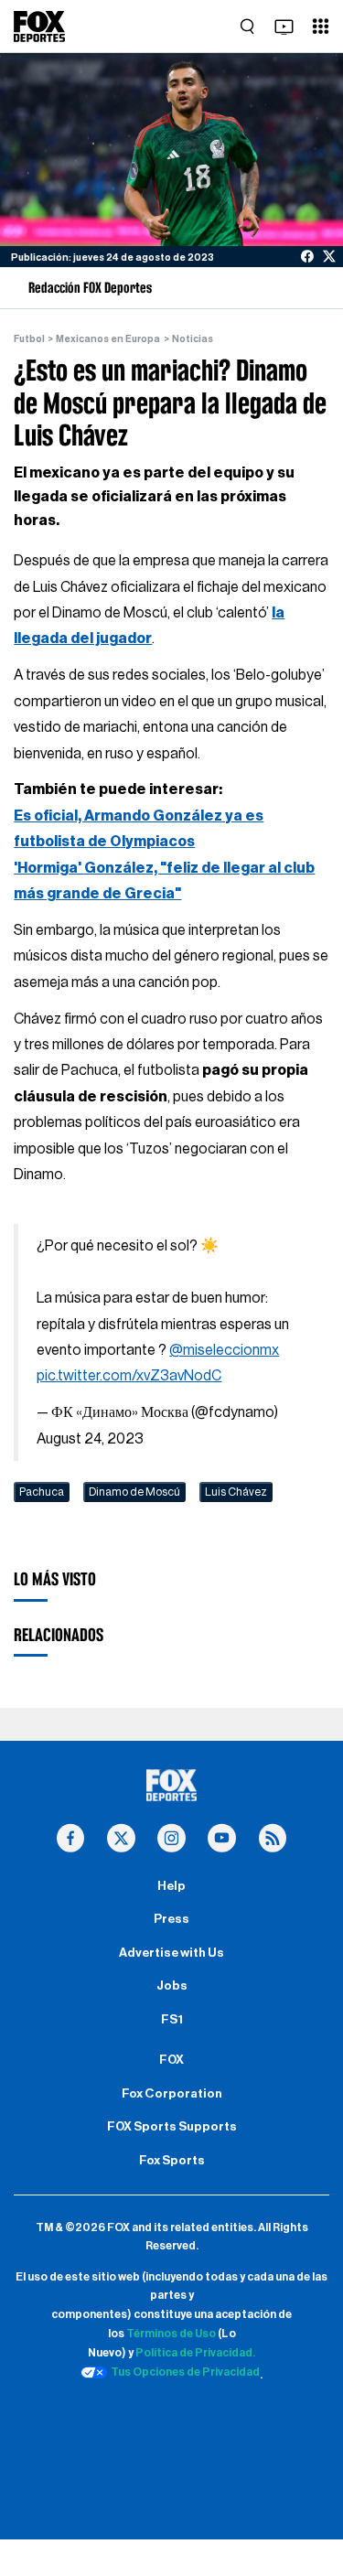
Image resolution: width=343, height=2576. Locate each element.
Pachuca (42, 1492)
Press (171, 1919)
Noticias (193, 339)
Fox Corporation (172, 2094)
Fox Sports (172, 2161)
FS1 (172, 2020)
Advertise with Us (171, 1953)
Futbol (29, 339)
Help (171, 1886)
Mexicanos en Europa (108, 339)
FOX (171, 2060)
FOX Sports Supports (172, 2127)
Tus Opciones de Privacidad (185, 2372)
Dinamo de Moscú (134, 1492)
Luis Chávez (236, 1492)
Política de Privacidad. (195, 2353)
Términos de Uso (171, 2334)
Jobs (172, 1986)
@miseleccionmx (224, 1350)
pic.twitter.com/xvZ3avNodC (129, 1376)
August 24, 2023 (90, 1439)
